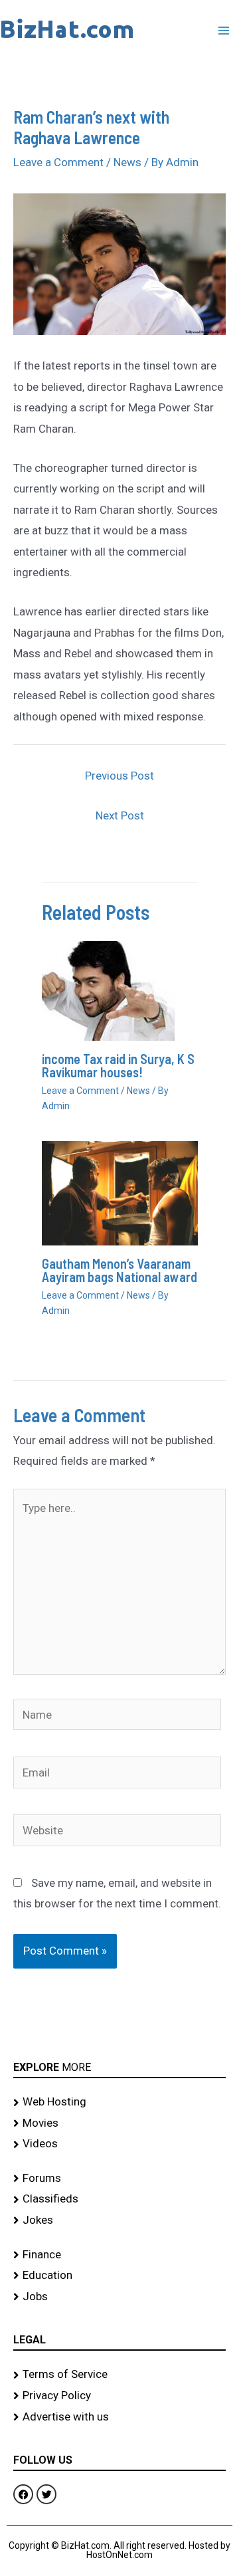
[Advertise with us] (119, 2417)
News (127, 162)
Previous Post (119, 776)
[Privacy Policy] (119, 2396)
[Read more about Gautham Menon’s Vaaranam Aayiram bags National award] (120, 1192)
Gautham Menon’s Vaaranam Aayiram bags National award (119, 1270)
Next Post (120, 815)
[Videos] (119, 2144)
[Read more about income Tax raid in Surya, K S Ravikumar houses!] (108, 990)
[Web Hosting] (119, 2102)
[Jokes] (119, 2220)
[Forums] (119, 2179)
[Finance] (119, 2255)
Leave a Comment (58, 162)
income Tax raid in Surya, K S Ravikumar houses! (118, 1065)
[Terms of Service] (119, 2375)
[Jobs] (119, 2297)
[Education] (119, 2276)
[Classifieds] (119, 2199)
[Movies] (119, 2123)
